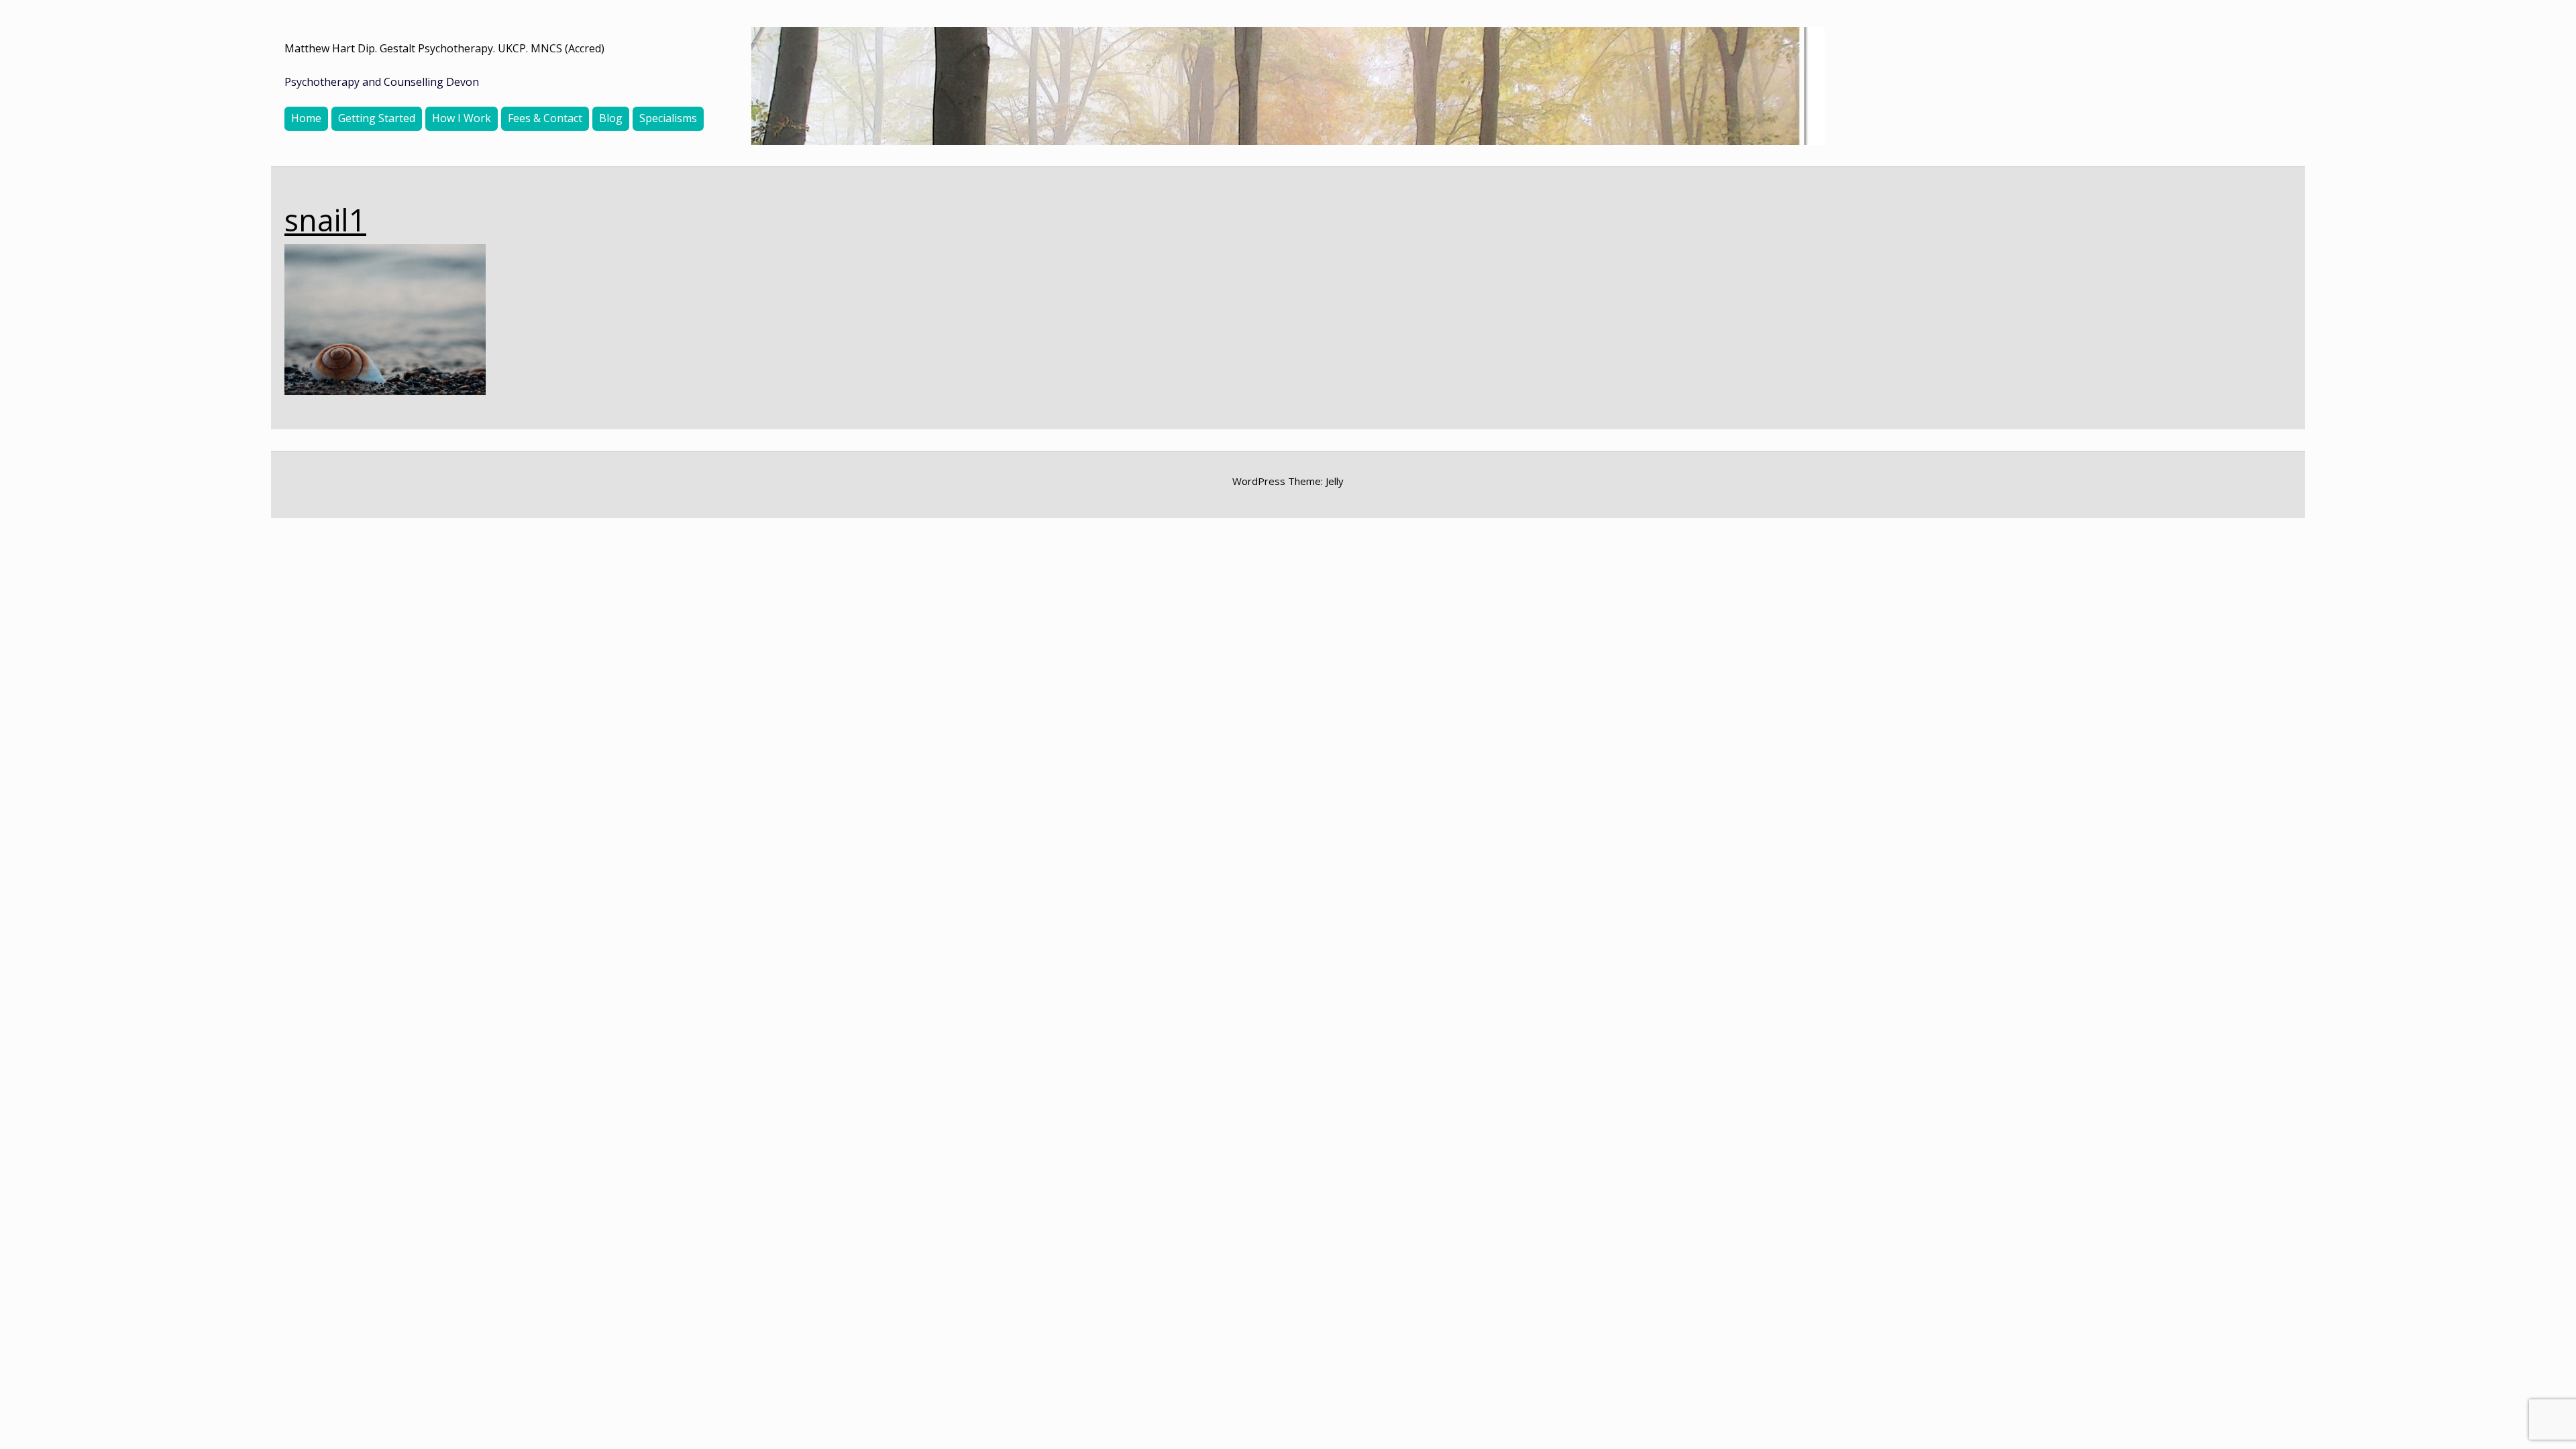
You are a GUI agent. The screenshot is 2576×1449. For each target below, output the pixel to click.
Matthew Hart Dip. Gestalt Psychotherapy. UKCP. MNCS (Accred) (444, 48)
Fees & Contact (545, 118)
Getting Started (377, 118)
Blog (611, 118)
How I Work (462, 118)
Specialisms (668, 118)
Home (306, 118)
